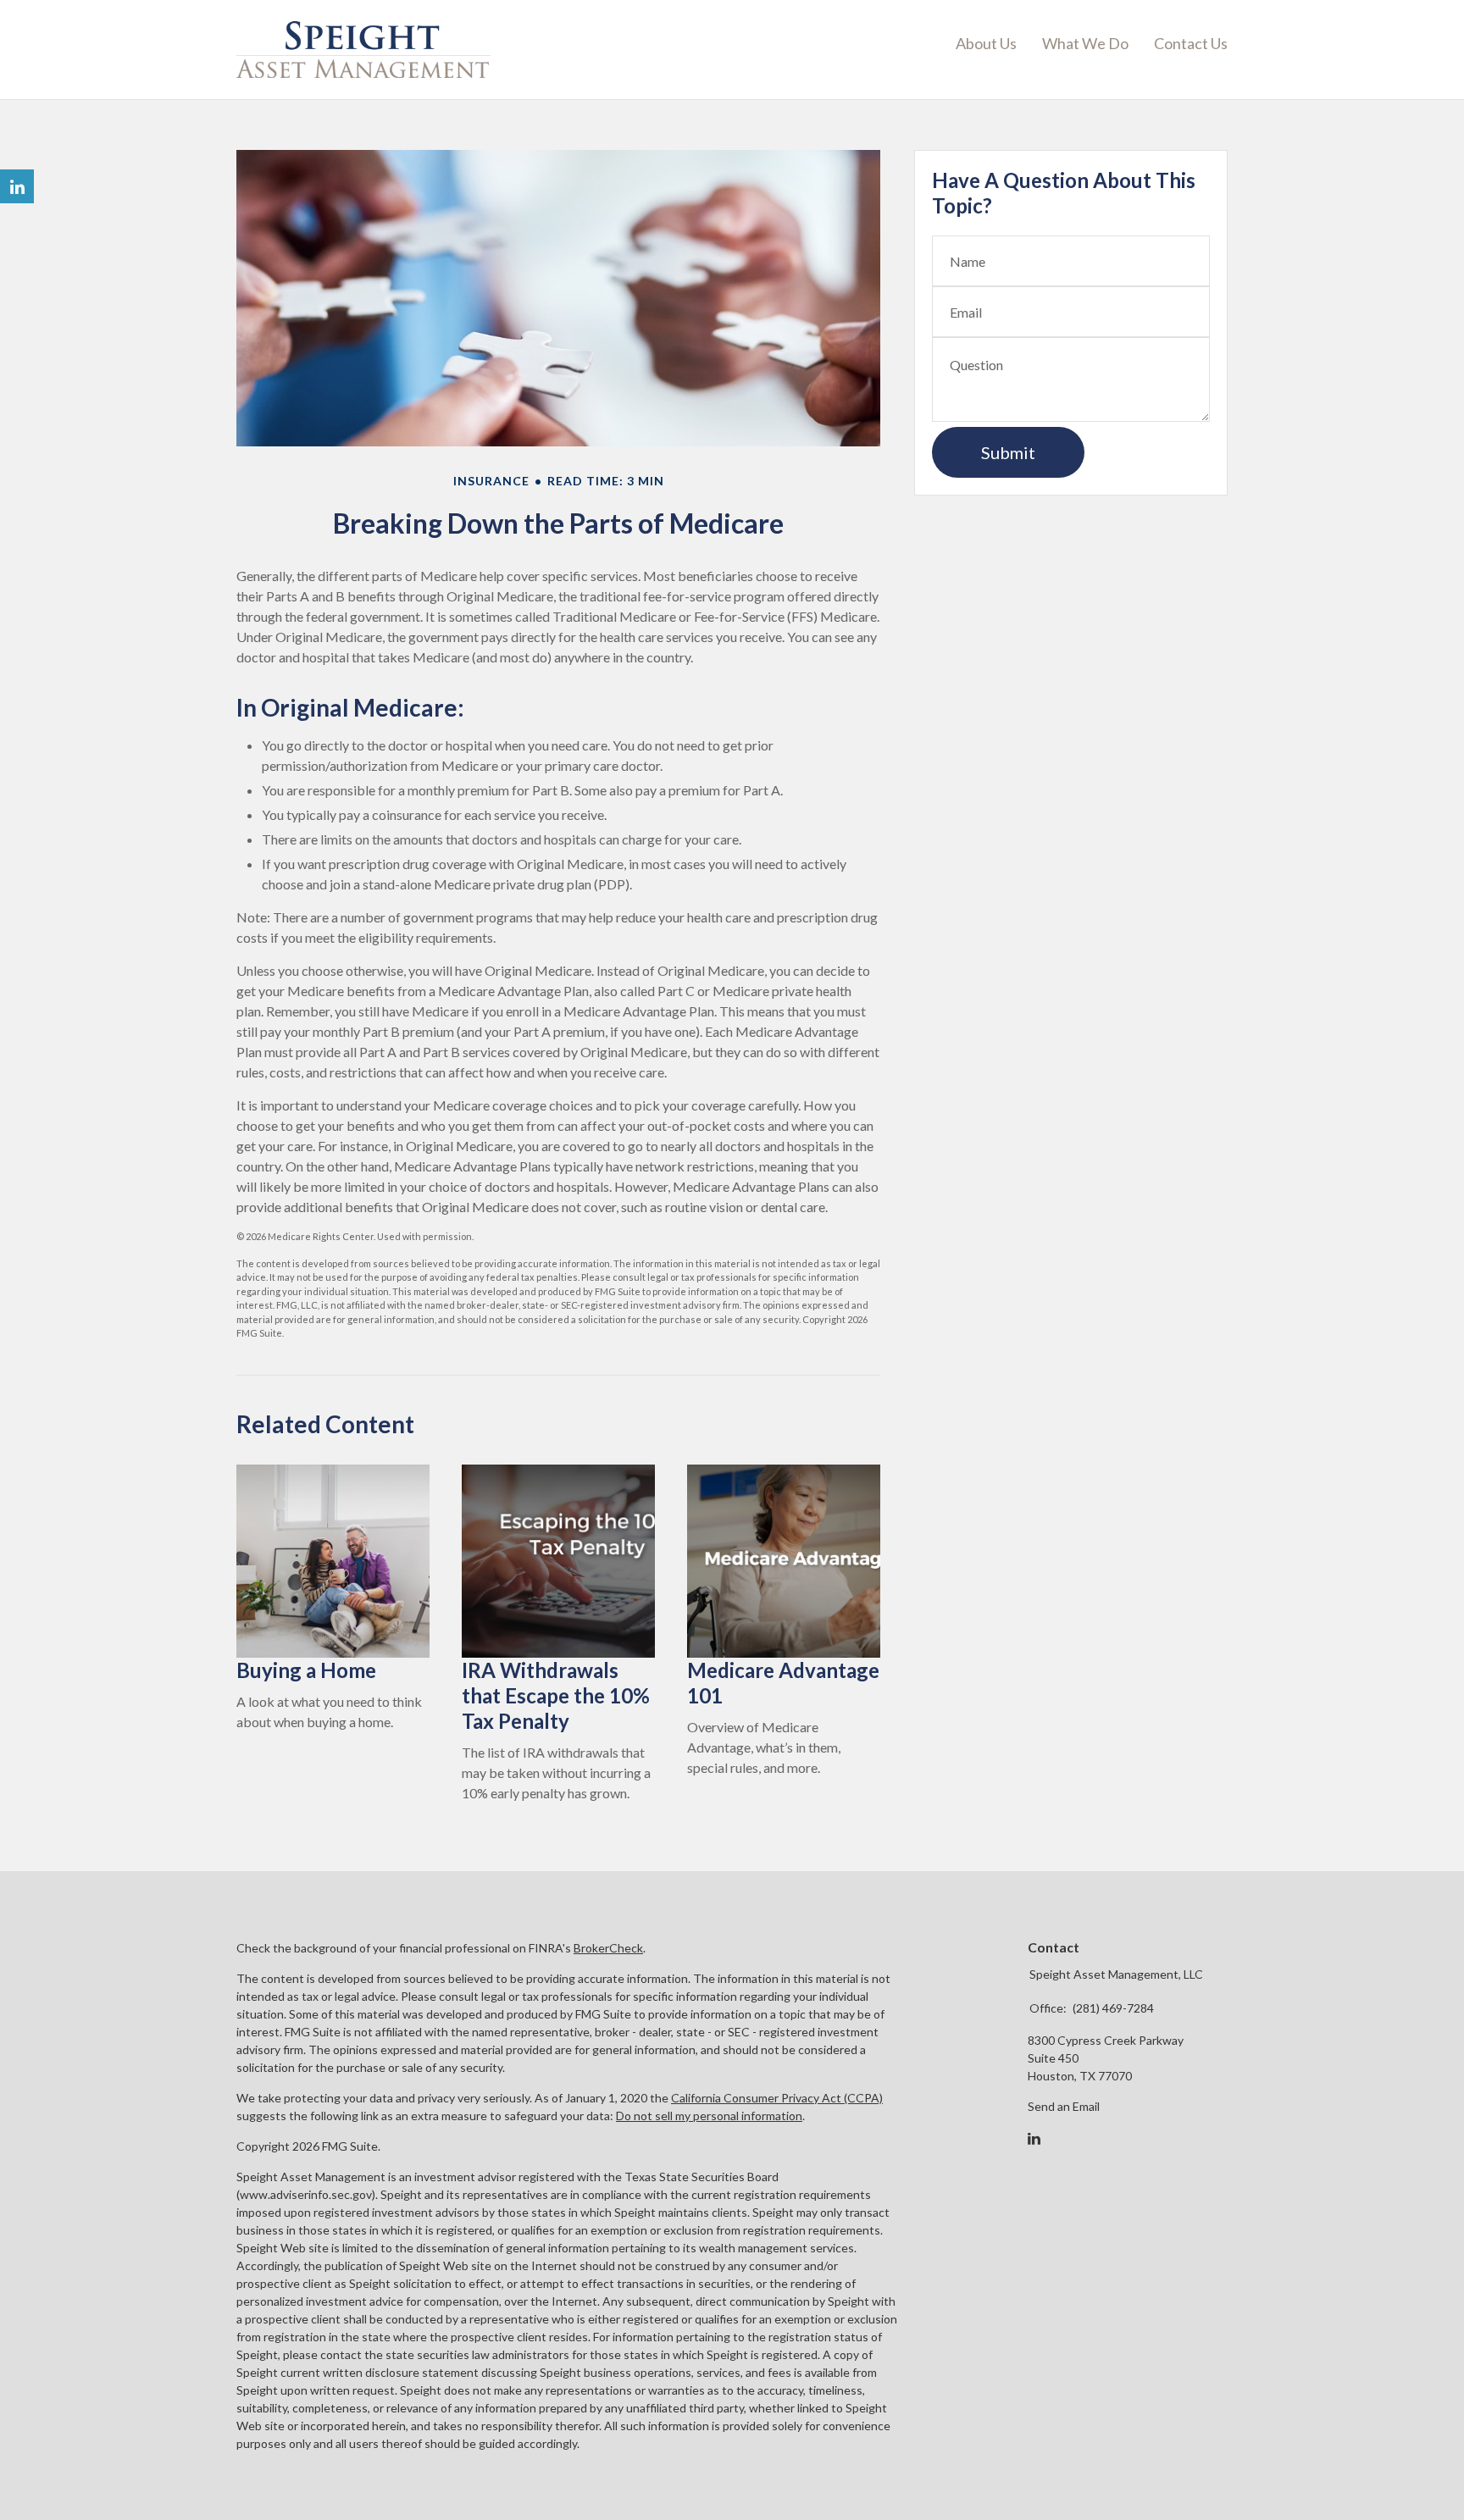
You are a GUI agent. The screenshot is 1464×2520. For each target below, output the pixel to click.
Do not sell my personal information (709, 2116)
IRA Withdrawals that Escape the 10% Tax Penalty (556, 1695)
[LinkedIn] (1034, 2139)
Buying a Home (306, 1670)
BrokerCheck (608, 1948)
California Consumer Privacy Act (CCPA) (777, 2098)
